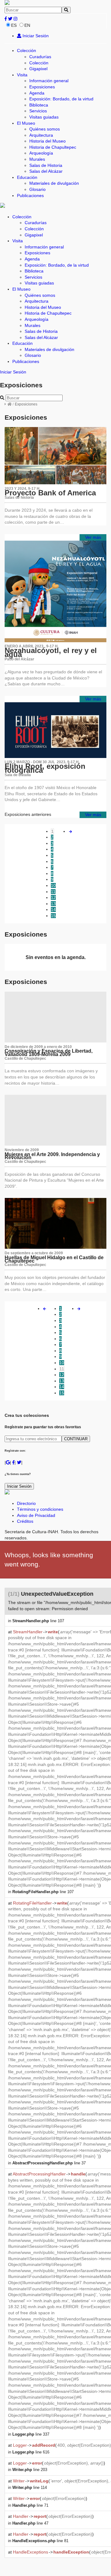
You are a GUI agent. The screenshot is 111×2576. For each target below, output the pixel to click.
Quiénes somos (45, 129)
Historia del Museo (47, 141)
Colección (27, 50)
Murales (37, 159)
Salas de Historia (46, 165)
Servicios (38, 111)
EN (27, 25)
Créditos (25, 1521)
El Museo (26, 123)
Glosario (37, 189)
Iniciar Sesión (35, 36)
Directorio (26, 1503)
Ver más (93, 537)
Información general (49, 81)
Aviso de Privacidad (36, 1515)
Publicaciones (30, 196)
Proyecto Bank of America (50, 493)
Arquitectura (41, 135)
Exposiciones (42, 87)
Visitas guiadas (44, 117)
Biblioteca (39, 105)
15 (53, 916)
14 (53, 909)
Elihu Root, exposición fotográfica (45, 768)
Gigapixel (38, 69)
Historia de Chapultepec (53, 147)
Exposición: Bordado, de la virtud (61, 99)
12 (53, 897)
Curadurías (40, 57)
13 (53, 904)
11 (53, 892)
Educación (27, 177)
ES (14, 25)
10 (53, 885)
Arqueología (41, 153)
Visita (22, 75)
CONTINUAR (76, 1439)
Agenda (37, 93)
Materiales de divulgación (54, 183)
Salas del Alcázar (46, 171)
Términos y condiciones (40, 1509)
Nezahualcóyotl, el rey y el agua (51, 652)
